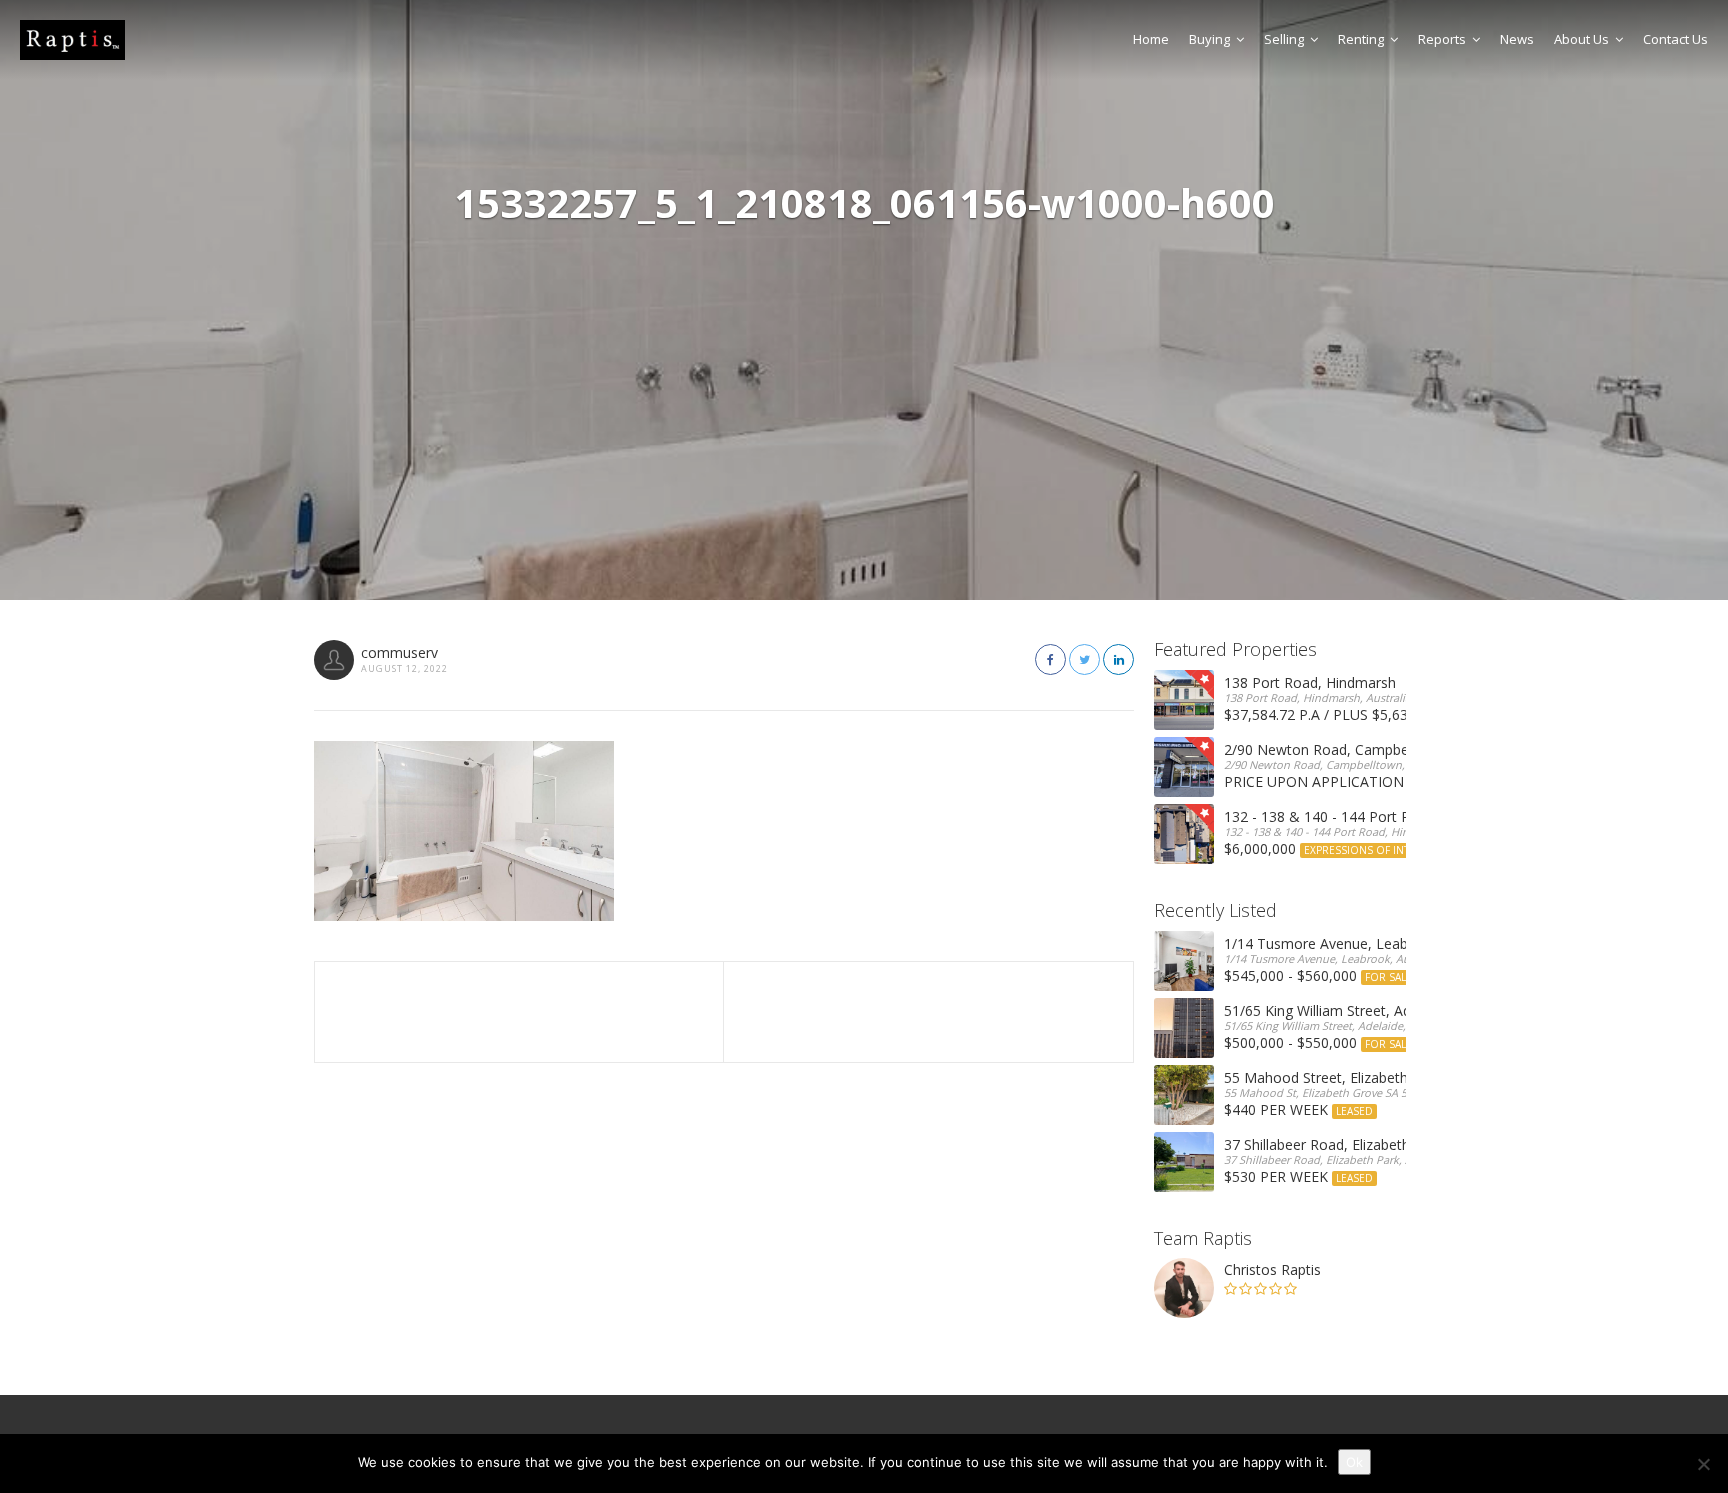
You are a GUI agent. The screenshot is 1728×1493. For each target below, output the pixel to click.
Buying (1209, 39)
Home (1151, 39)
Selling (1284, 39)
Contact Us (1675, 39)
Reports (1442, 39)
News (1517, 39)
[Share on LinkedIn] (1118, 659)
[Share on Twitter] (1084, 659)
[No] (1703, 1464)
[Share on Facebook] (1050, 659)
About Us (1581, 39)
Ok (1354, 1462)
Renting (1361, 39)
